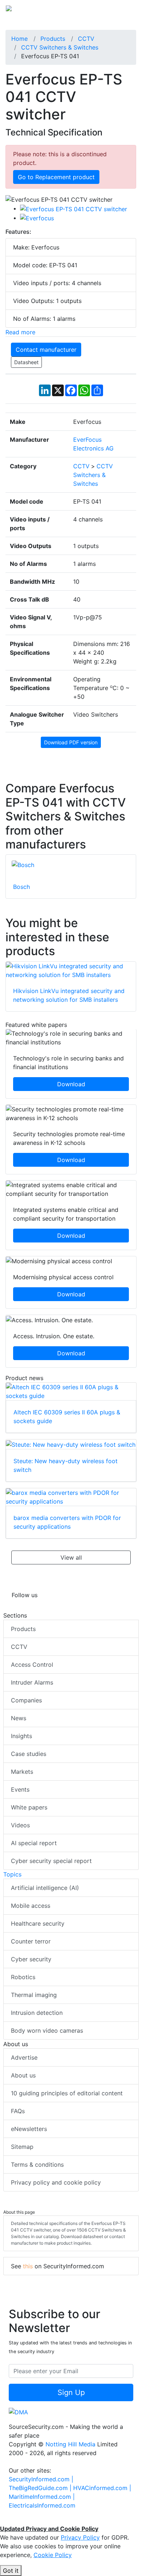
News (19, 1718)
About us (23, 2075)
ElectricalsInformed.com (42, 2505)
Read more (20, 332)
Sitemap (22, 2147)
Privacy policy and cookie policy (56, 2182)
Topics (12, 1874)
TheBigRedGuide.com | (41, 2488)
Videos (20, 1825)
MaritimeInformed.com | (42, 2497)
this (28, 2266)
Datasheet (26, 362)
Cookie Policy (53, 2555)
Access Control (32, 1665)
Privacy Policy (80, 2537)
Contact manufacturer (46, 350)
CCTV (19, 1647)
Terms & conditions (37, 2165)
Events (20, 1789)
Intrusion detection (37, 2013)
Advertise (24, 2057)
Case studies (29, 1754)
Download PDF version (71, 742)
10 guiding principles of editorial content (67, 2093)
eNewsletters (29, 2129)
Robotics (23, 1977)
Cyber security (31, 1959)
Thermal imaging (34, 1995)
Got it (11, 2571)
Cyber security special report (51, 1861)
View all (71, 1557)
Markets (22, 1772)
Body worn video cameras (47, 2031)
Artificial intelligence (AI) (45, 1888)
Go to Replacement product (56, 177)
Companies (26, 1700)
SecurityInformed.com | (41, 2479)
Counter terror (31, 1941)
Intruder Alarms (32, 1682)
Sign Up (71, 2392)
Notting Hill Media (70, 2444)
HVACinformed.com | (102, 2488)
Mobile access (31, 1906)
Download (71, 1084)
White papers (29, 1807)
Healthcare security (38, 1923)
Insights (21, 1736)
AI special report (34, 1843)
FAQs (18, 2111)
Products (23, 1629)
